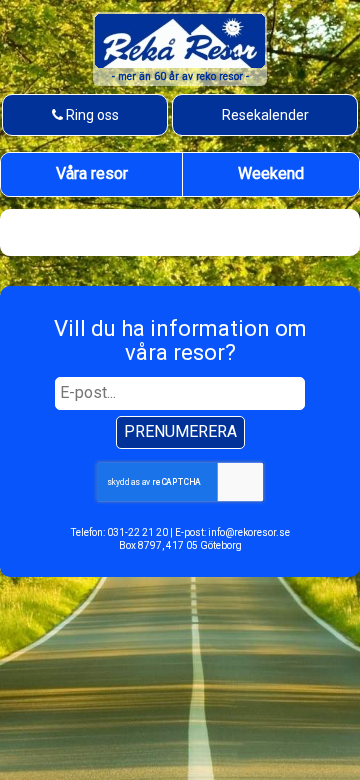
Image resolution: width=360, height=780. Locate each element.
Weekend (271, 173)
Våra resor (92, 173)
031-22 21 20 (137, 532)
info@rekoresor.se (249, 532)
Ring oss (90, 114)
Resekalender (265, 115)
